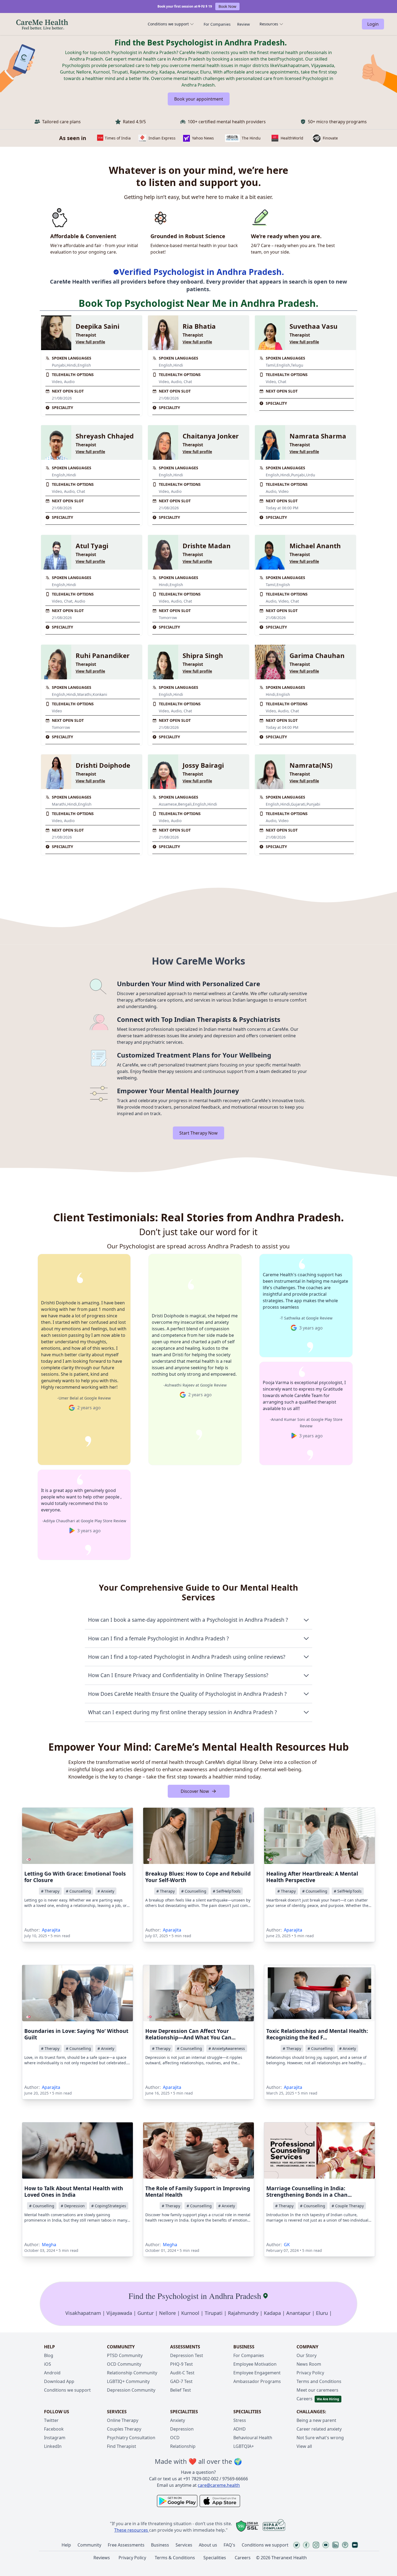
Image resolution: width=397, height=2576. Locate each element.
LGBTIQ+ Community (128, 2381)
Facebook (54, 2429)
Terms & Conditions (175, 2558)
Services (184, 2545)
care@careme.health (219, 2485)
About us (208, 2545)
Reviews (102, 2558)
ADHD (240, 2429)
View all (304, 2446)
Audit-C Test (182, 2373)
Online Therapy (123, 2420)
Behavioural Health (253, 2438)
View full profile (90, 342)
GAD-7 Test (181, 2381)
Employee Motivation (255, 2364)
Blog (49, 2355)
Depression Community (131, 2390)
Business (160, 2545)
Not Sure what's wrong (320, 2438)
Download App (59, 2381)
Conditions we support (168, 24)
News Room (309, 2364)
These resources (131, 2530)
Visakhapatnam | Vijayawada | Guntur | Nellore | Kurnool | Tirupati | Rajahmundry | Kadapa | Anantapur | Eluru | (199, 2313)
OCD (175, 2438)
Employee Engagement (257, 2373)
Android (52, 2373)
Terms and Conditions (319, 2381)
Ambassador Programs (257, 2381)
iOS (48, 2364)
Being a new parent (316, 2420)
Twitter (51, 2420)
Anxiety (178, 2420)
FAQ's (229, 2545)
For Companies (217, 24)
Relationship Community (132, 2373)
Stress (240, 2420)
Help (66, 2545)
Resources (269, 24)
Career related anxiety (319, 2429)
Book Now (227, 6)
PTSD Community (125, 2355)
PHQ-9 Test (181, 2364)
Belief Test (181, 2390)
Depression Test (187, 2355)
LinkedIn (53, 2446)
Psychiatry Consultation (131, 2438)
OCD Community (124, 2364)
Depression (182, 2429)
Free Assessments (126, 2545)
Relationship (183, 2446)
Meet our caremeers (317, 2390)
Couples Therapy (124, 2429)
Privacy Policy (310, 2373)
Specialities (215, 2558)
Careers (305, 2399)
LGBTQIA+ (244, 2446)
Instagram (55, 2438)
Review (243, 24)
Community (89, 2545)
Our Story (307, 2355)
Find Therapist (122, 2446)
